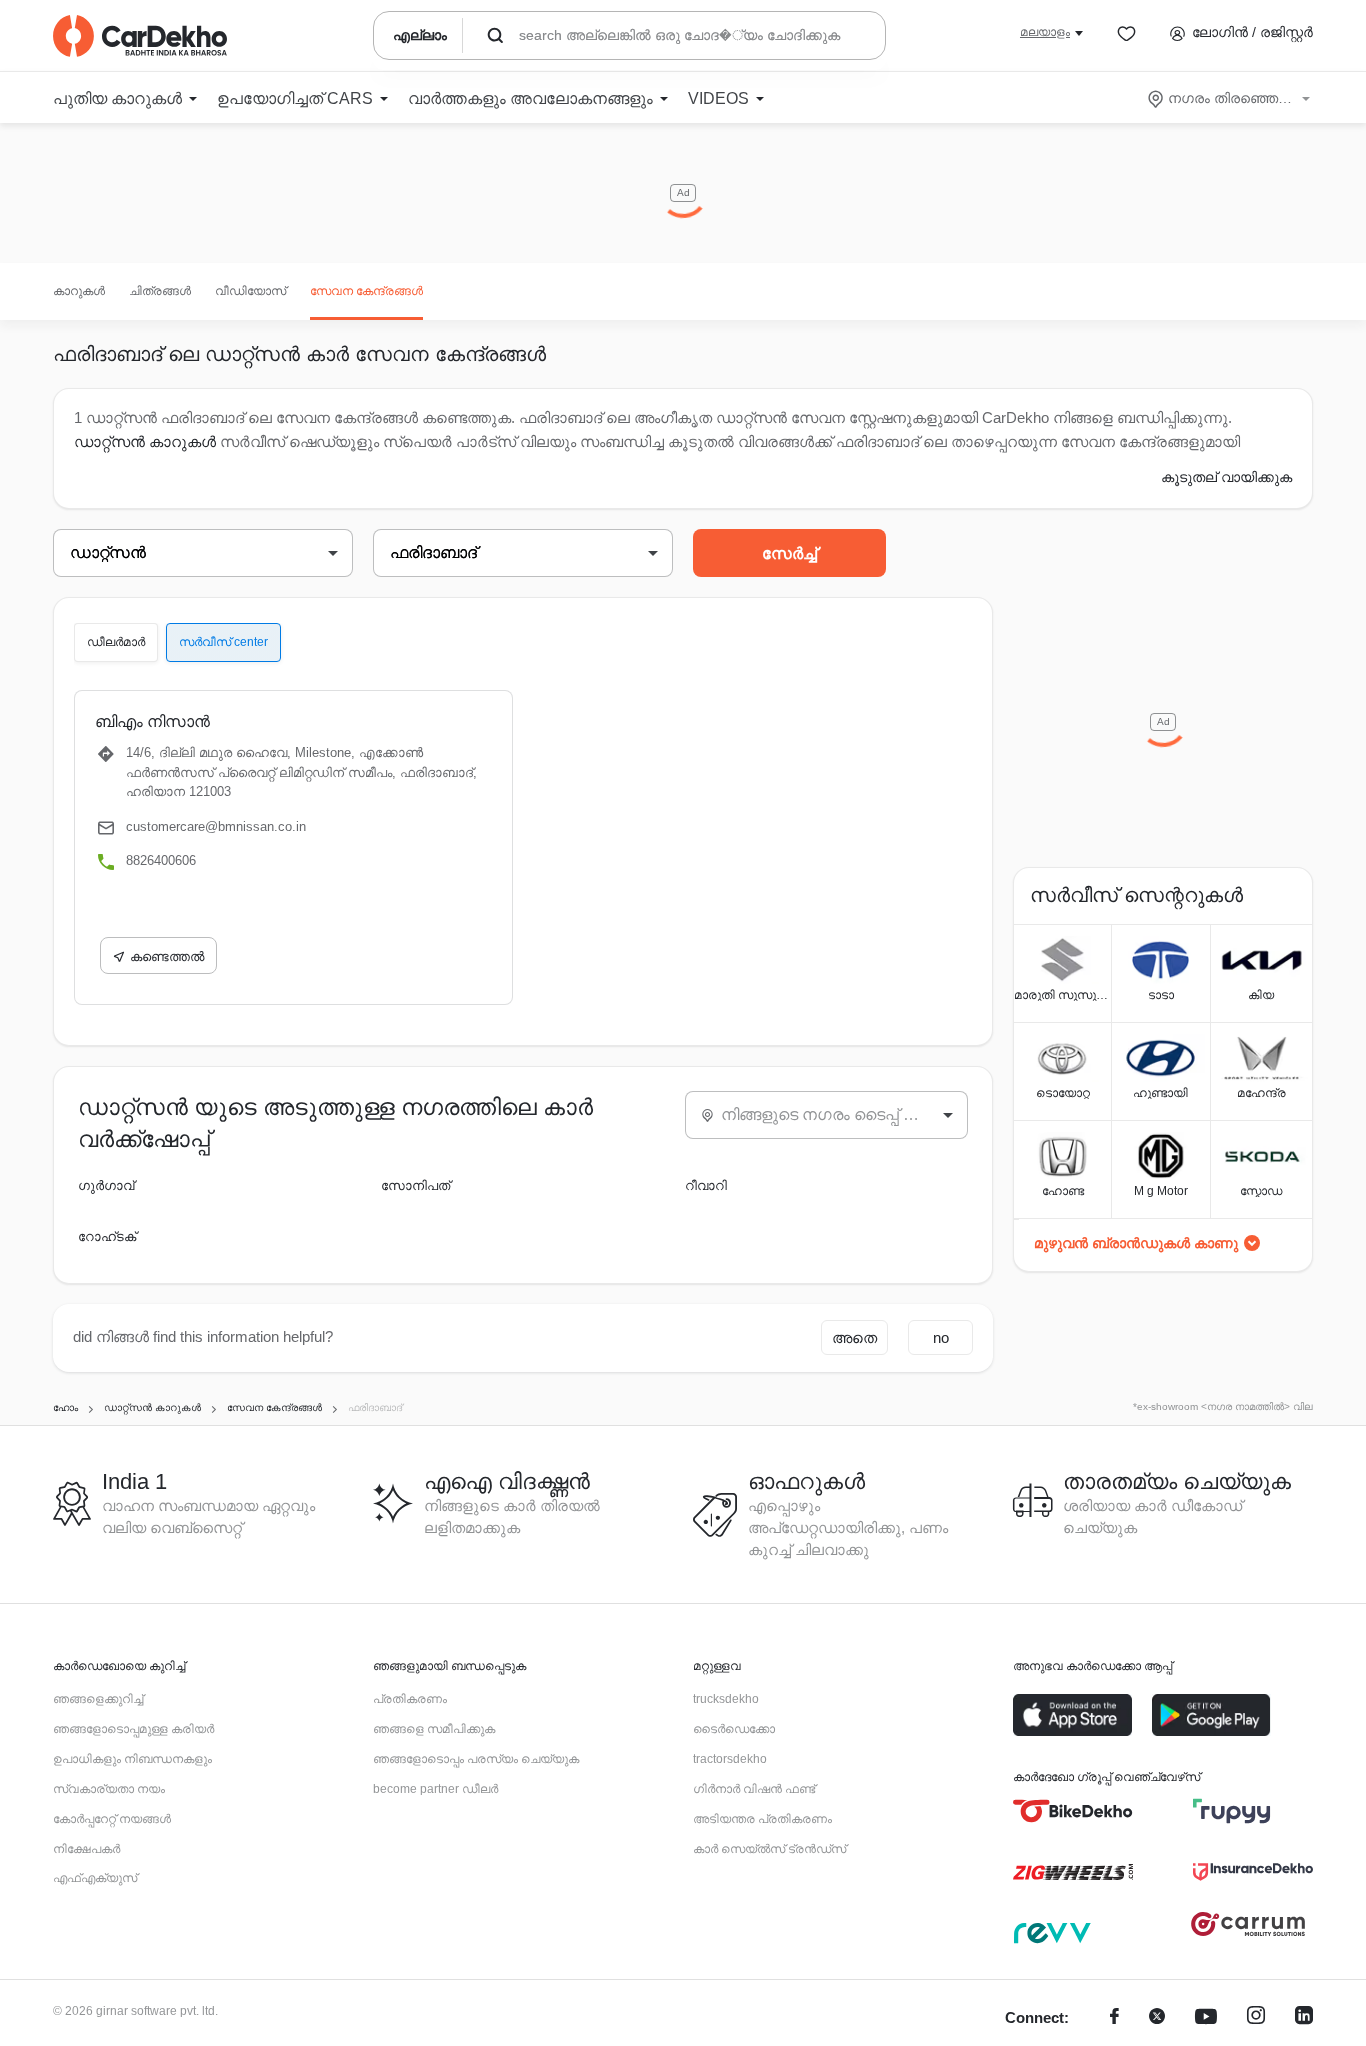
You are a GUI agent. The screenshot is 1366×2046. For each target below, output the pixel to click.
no (941, 1337)
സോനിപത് (415, 1185)
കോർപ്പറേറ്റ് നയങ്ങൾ (112, 1819)
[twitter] (1157, 2018)
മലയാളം (1045, 32)
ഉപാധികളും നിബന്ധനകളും (132, 1759)
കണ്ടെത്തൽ (167, 956)
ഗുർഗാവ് (106, 1185)
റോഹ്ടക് (107, 1236)
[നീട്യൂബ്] (1206, 2018)
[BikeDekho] (1073, 1811)
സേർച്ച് (789, 553)
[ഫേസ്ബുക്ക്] (1114, 2018)
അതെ (854, 1337)
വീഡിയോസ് (250, 291)
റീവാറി (706, 1185)
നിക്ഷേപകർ (86, 1849)
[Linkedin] (1304, 2018)
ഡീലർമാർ (116, 642)
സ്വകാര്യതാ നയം (109, 1789)
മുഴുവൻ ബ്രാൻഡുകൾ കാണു (1136, 1243)
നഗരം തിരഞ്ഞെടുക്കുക (1230, 98)
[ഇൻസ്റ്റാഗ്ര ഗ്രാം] (1256, 2018)
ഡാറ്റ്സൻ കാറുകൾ (145, 441)
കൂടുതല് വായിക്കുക (1226, 477)
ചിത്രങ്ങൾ (160, 291)
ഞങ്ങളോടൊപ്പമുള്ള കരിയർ (133, 1729)
